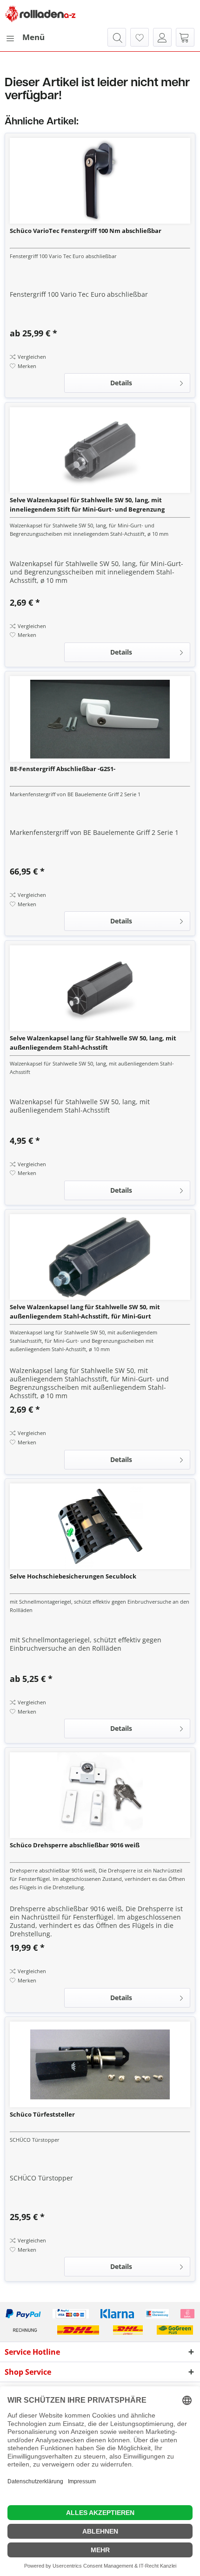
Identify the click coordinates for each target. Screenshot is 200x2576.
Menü (33, 37)
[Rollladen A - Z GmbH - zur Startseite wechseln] (40, 14)
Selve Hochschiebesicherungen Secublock (73, 1576)
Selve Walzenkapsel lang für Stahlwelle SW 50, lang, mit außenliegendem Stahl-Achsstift (93, 1043)
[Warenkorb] (185, 37)
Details (121, 383)
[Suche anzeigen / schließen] (117, 37)
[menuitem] (25, 37)
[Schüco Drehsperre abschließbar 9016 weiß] (100, 1795)
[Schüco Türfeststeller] (100, 2064)
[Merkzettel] (140, 37)
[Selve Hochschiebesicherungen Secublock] (100, 1526)
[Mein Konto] (162, 37)
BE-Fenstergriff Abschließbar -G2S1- (63, 769)
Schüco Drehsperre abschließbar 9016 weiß (75, 1845)
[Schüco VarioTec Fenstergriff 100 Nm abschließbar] (100, 181)
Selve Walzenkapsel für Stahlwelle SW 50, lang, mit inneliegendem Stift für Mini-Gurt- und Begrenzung (87, 505)
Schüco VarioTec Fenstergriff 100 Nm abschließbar (86, 231)
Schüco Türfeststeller (42, 2114)
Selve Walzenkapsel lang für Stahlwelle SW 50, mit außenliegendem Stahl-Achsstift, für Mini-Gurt (85, 1312)
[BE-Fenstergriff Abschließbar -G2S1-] (100, 719)
